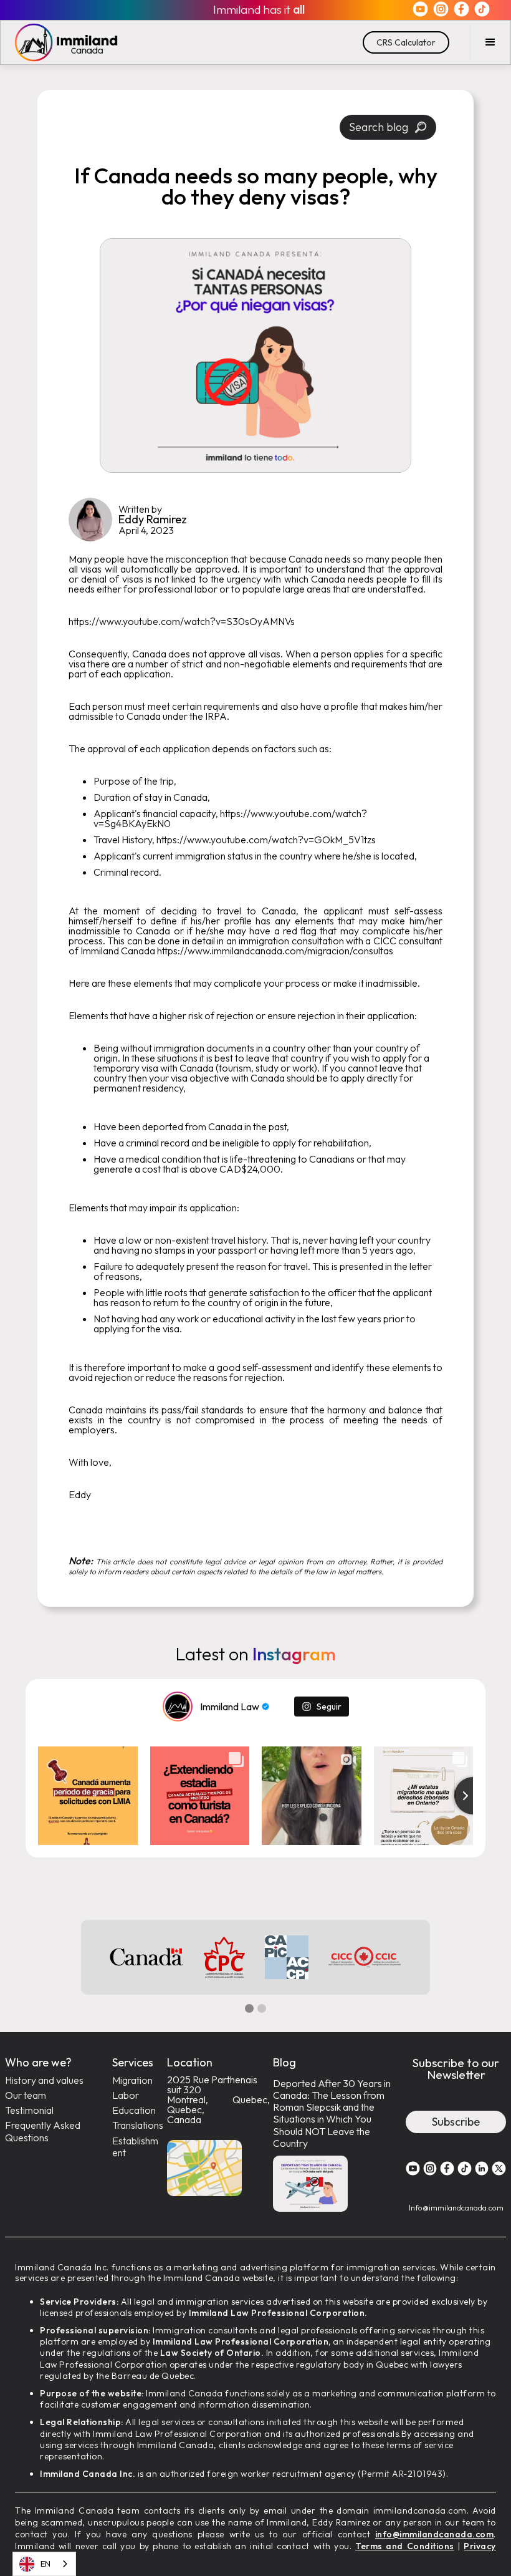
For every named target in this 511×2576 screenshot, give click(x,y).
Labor (126, 2095)
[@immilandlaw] (178, 1707)
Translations (138, 2125)
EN (45, 2564)
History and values (44, 2080)
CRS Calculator (406, 42)
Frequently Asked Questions (43, 2131)
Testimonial (29, 2110)
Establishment (135, 2147)
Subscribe (456, 2122)
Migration (132, 2080)
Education (134, 2110)
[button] (490, 42)
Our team (26, 2095)
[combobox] (44, 2564)
